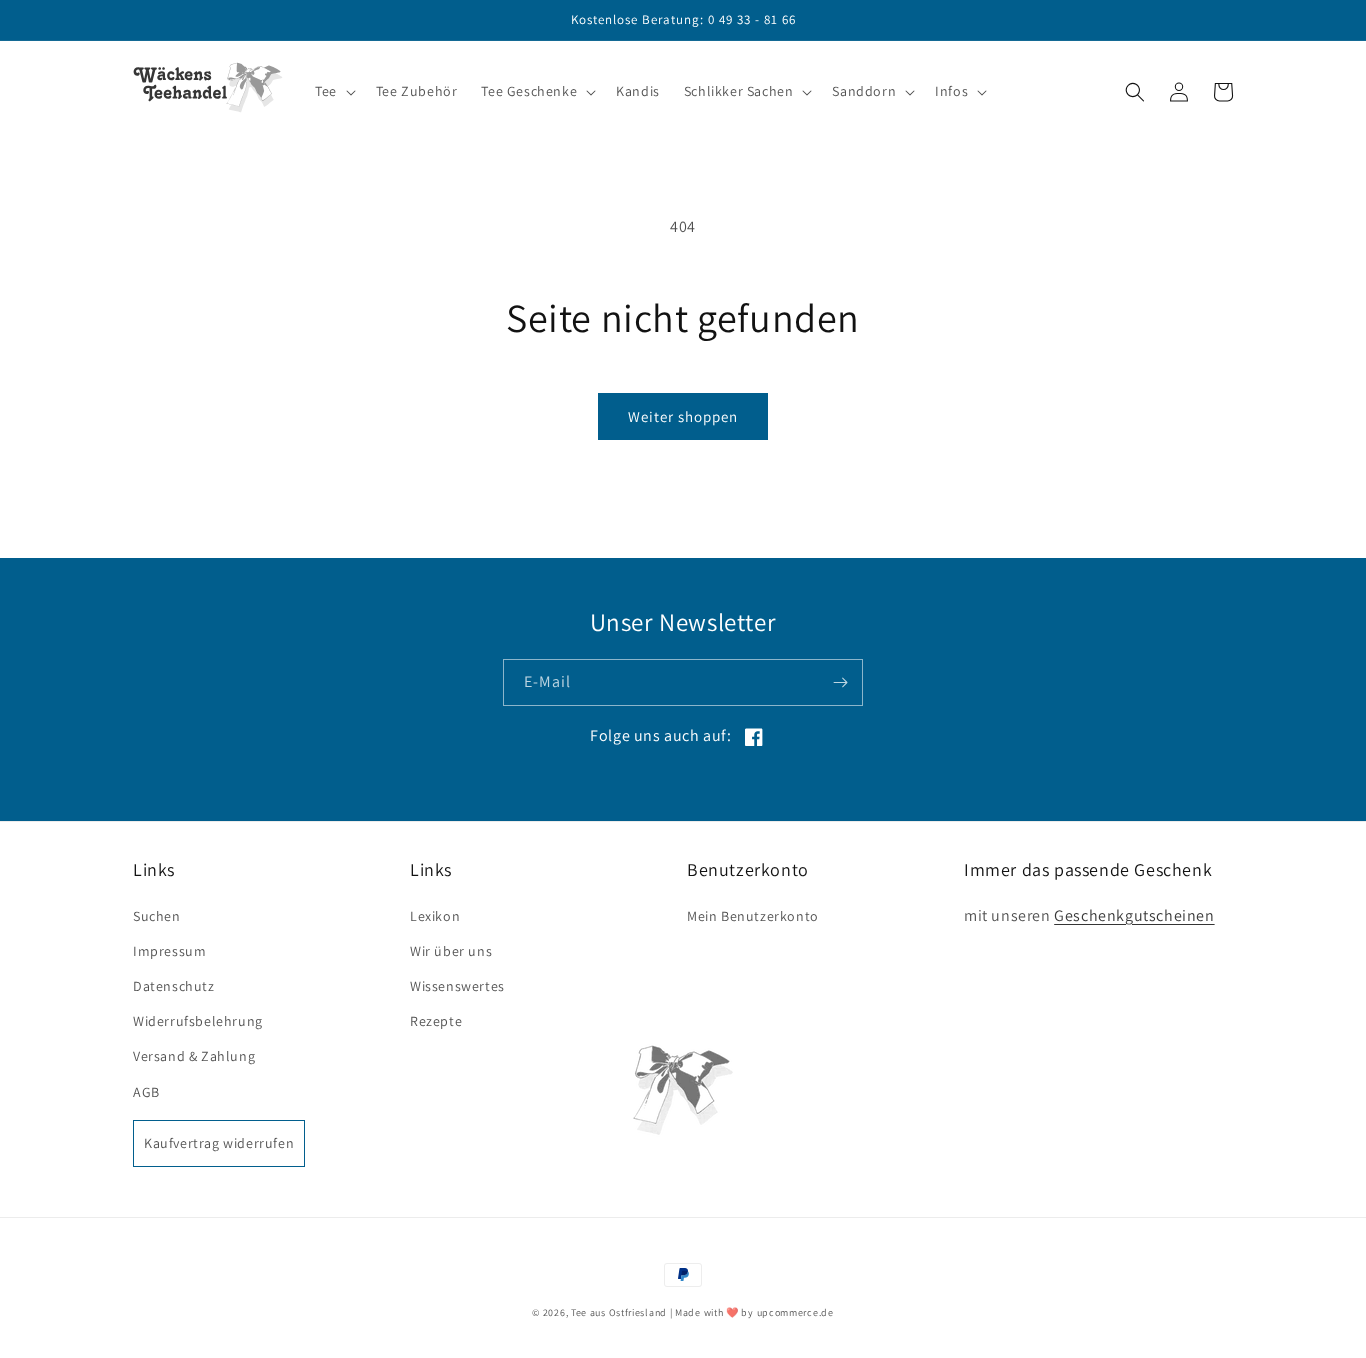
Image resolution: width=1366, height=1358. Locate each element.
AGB (146, 1092)
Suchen (157, 916)
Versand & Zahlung (194, 1056)
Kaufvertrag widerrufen (219, 1143)
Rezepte (436, 1021)
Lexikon (435, 916)
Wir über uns (451, 951)
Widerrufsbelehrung (198, 1021)
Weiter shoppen (683, 416)
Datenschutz (174, 986)
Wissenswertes (457, 986)
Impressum (169, 951)
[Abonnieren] (840, 682)
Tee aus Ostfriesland (619, 1312)
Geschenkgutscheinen (1134, 915)
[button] (333, 91)
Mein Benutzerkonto (753, 916)
